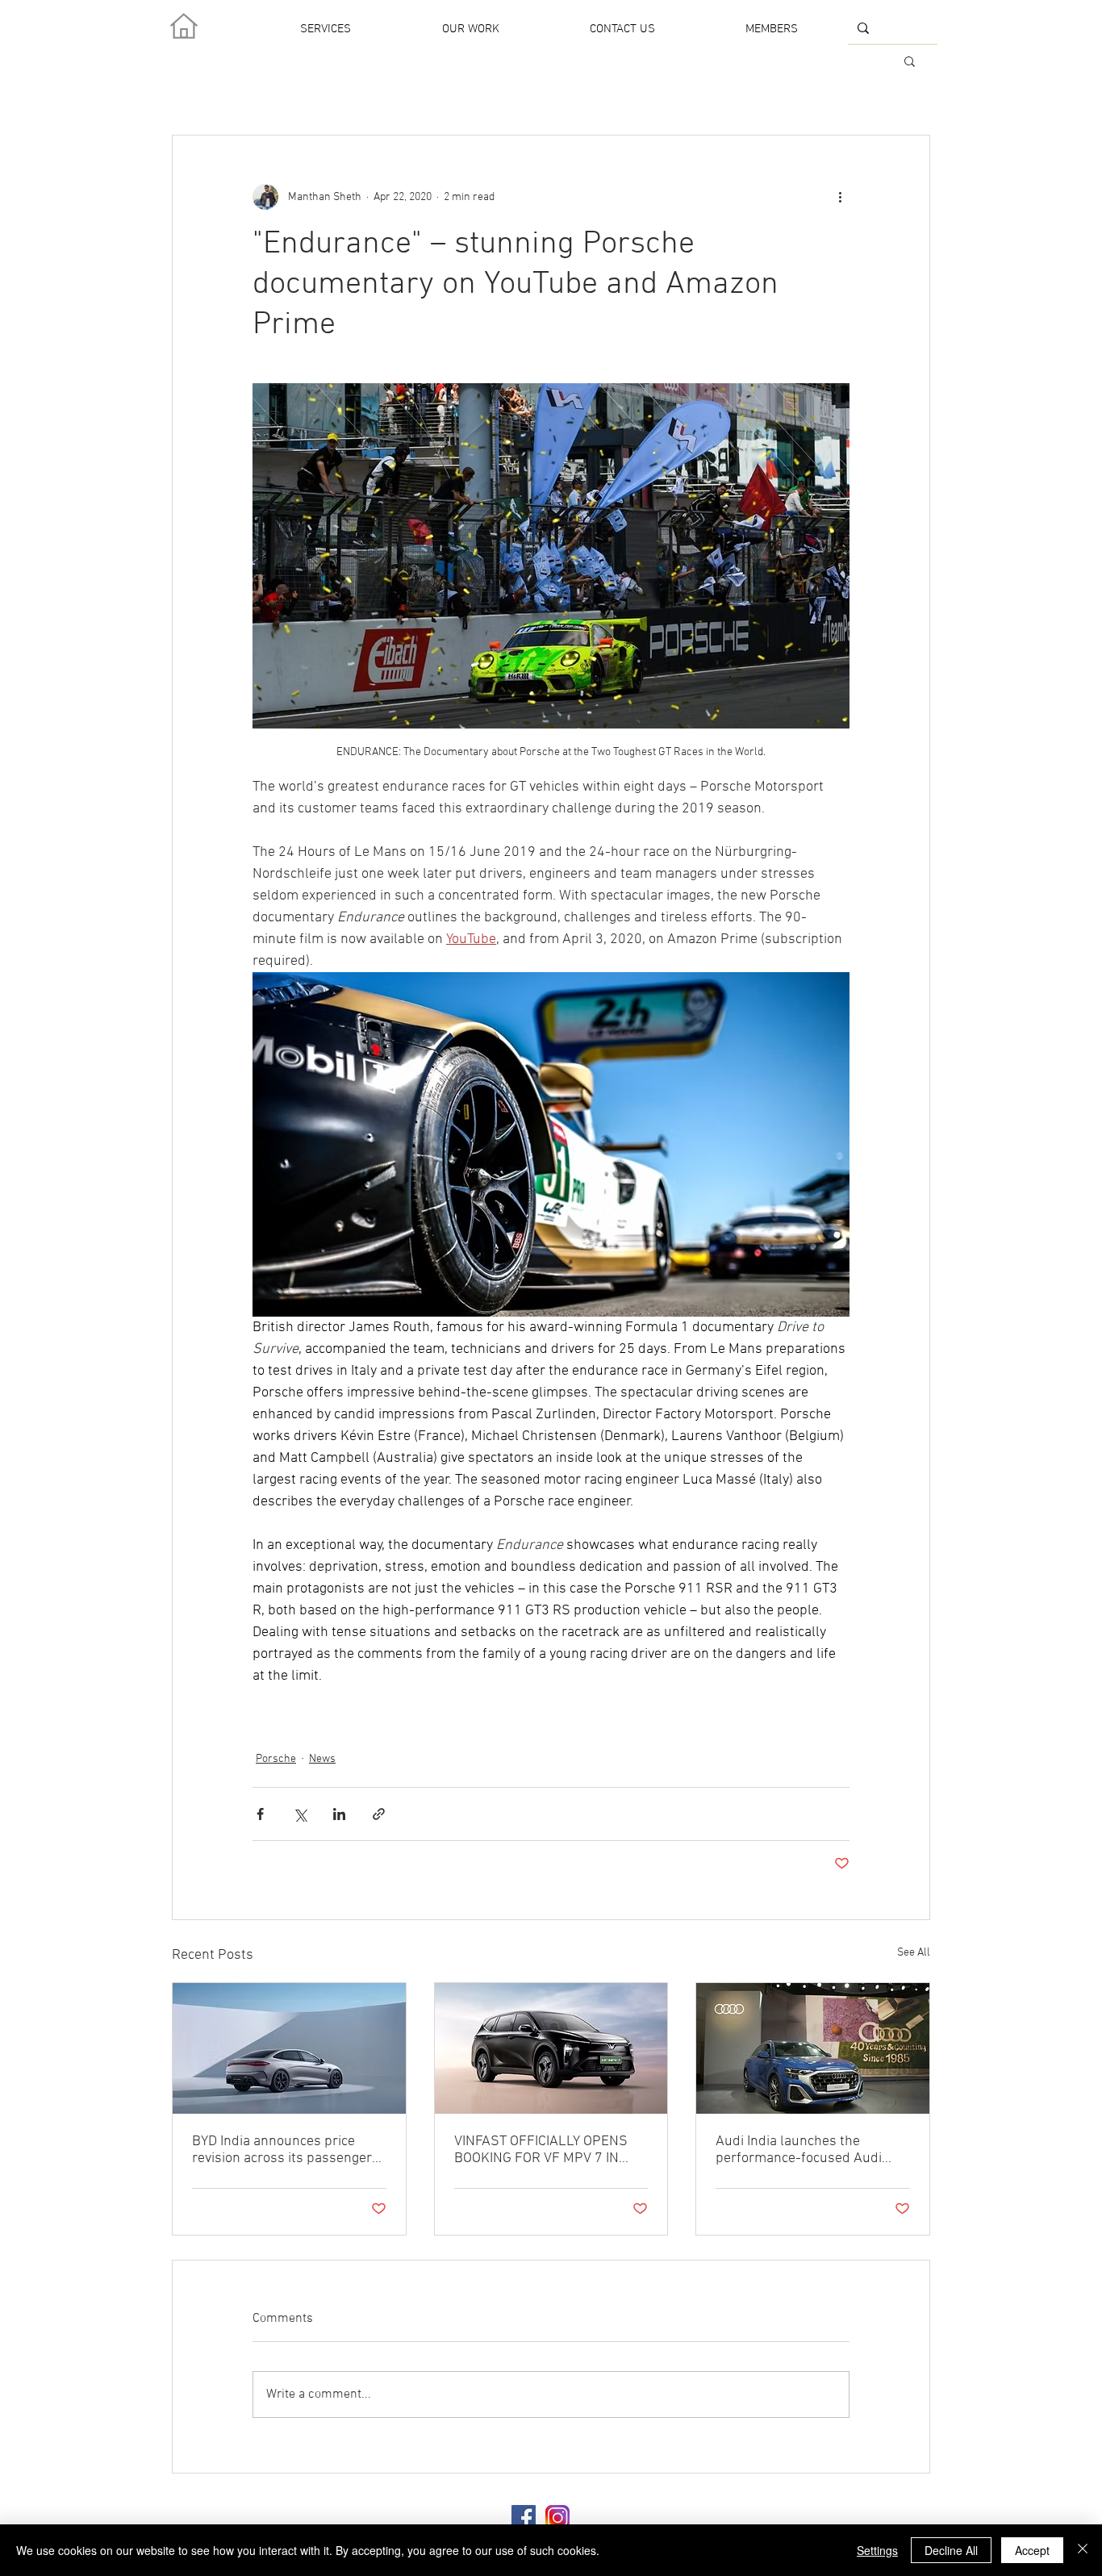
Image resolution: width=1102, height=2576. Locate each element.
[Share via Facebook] (260, 1814)
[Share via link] (379, 1814)
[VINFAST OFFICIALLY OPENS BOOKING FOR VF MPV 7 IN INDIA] (551, 2048)
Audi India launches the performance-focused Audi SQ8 (799, 2150)
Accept (1032, 2550)
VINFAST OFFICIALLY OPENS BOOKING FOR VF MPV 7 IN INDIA (541, 2150)
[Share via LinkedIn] (339, 1814)
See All (914, 1953)
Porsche (276, 1759)
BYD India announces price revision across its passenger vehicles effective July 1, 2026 (284, 2150)
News (322, 1759)
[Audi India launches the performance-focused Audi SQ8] (813, 2048)
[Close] (1083, 2550)
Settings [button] (877, 2550)
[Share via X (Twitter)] (300, 1814)
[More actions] (840, 197)
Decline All (951, 2550)
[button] (910, 61)
